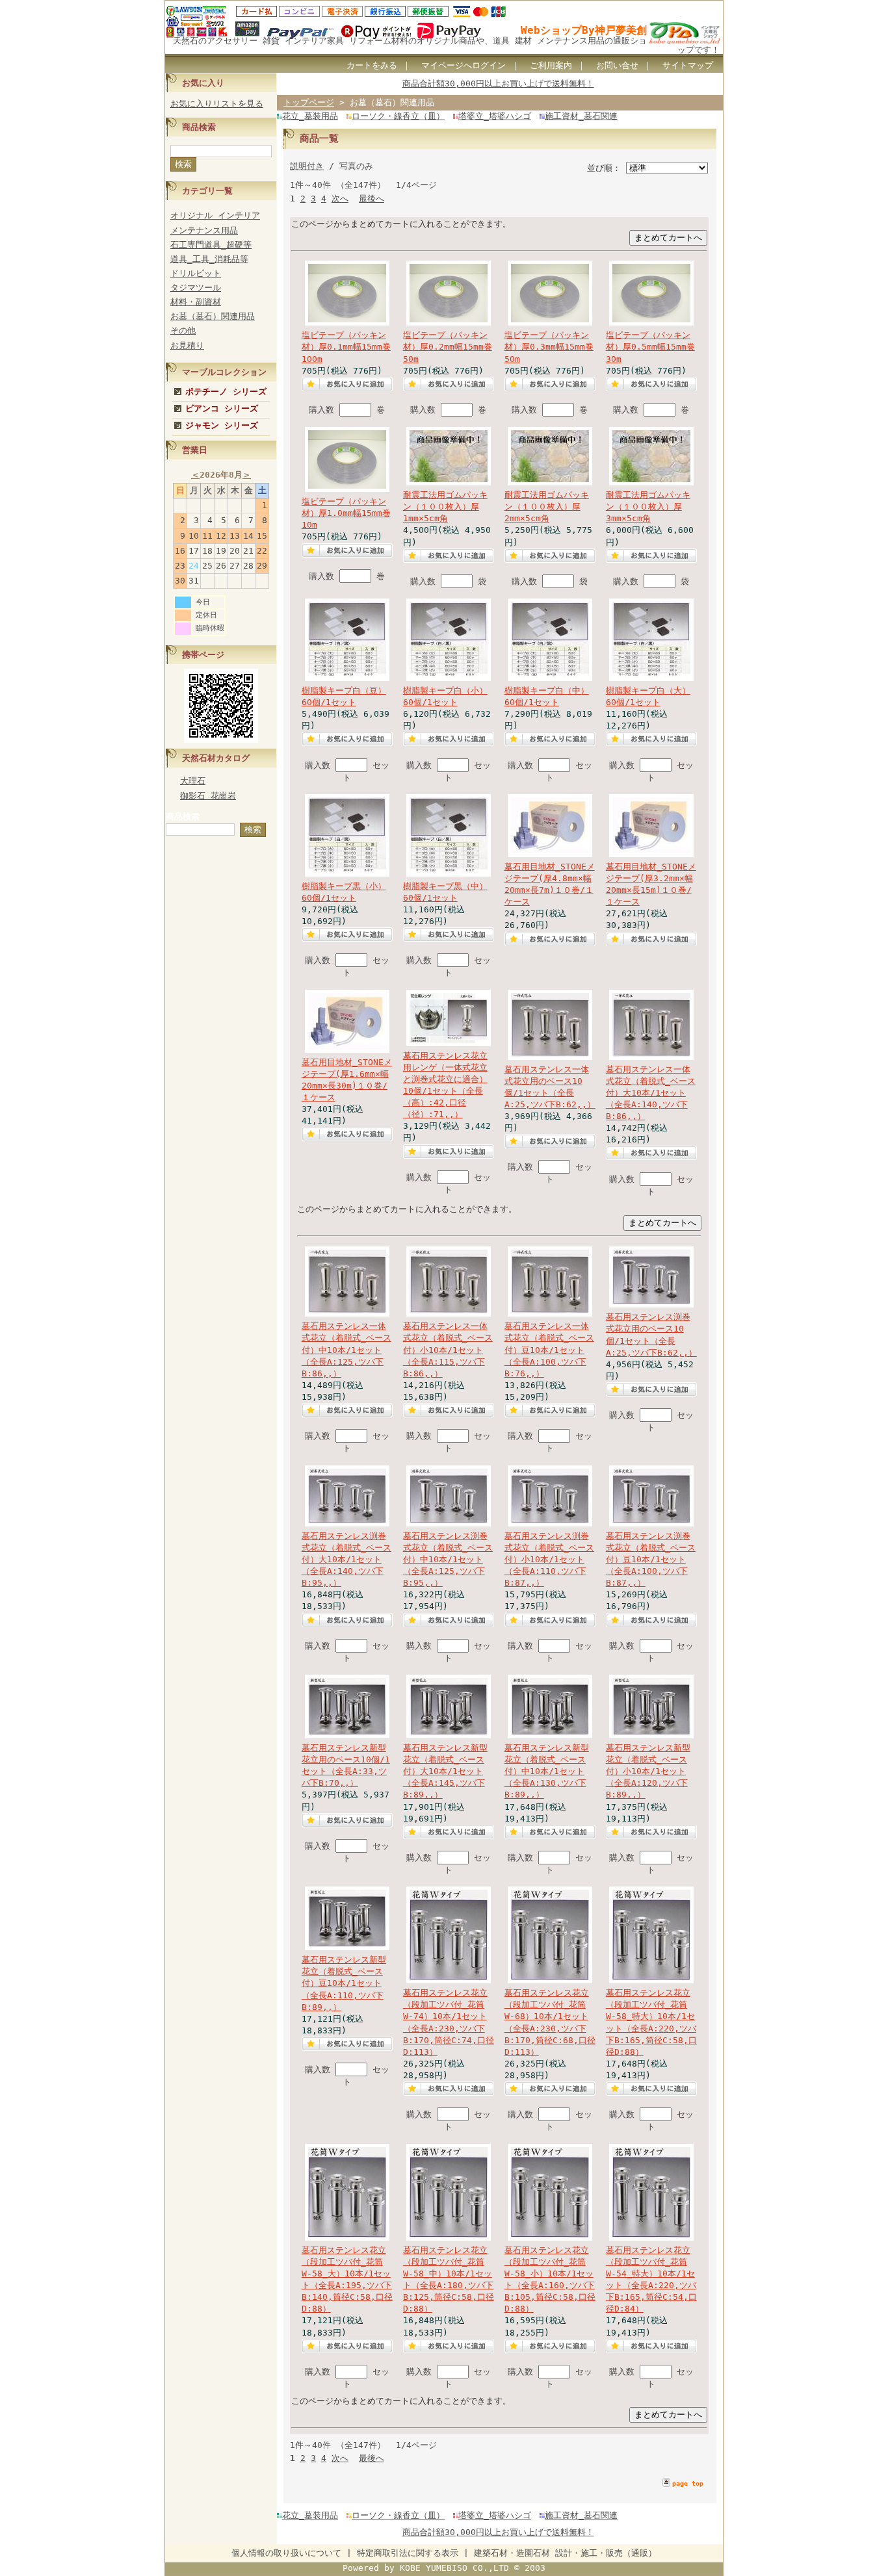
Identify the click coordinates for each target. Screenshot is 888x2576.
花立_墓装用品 (310, 116)
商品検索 (183, 817)
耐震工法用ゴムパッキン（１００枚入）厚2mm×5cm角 (547, 507)
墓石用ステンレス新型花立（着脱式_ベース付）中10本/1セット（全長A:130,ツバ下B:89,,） (547, 1771)
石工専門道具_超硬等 (211, 245)
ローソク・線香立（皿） (398, 116)
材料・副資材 (196, 302)
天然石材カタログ (216, 758)
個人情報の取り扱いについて (286, 2553)
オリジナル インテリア (215, 215)
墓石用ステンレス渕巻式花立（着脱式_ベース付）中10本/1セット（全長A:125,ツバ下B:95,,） (448, 1560)
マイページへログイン (464, 65)
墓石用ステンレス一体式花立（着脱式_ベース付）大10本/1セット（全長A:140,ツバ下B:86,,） (651, 1093)
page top (688, 2483)
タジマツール (196, 288)
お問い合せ (617, 65)
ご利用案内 (551, 65)
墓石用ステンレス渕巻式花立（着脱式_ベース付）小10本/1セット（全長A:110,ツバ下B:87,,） (549, 1560)
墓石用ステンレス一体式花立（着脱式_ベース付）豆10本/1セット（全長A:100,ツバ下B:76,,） (549, 1350)
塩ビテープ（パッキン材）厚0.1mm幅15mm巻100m (346, 347)
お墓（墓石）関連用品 (213, 316)
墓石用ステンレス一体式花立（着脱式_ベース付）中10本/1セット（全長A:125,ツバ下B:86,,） (346, 1350)
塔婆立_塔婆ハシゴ (495, 116)
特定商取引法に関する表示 (408, 2553)
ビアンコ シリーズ (222, 408)
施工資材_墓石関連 (581, 116)
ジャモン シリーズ (222, 425)
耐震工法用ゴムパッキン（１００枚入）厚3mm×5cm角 (648, 507)
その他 (183, 330)
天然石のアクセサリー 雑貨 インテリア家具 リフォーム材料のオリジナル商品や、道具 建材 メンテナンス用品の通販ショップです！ (446, 45)
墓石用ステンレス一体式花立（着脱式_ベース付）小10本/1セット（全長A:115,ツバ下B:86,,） (448, 1350)
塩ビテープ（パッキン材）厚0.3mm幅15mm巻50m (549, 347)
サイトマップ (688, 65)
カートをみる (372, 65)
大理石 (193, 781)
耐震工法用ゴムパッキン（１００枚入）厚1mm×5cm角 (445, 507)
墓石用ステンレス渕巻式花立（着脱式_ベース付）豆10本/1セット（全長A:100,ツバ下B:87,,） (651, 1560)
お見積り (187, 345)
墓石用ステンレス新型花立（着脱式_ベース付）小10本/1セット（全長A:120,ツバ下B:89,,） (648, 1771)
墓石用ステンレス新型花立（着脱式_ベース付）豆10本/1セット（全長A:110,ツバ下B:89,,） (344, 1983)
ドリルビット (196, 273)
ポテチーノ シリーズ (226, 392)
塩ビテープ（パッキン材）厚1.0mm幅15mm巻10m (346, 513)
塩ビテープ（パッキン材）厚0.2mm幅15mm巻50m (448, 347)
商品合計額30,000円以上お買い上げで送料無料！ (498, 84)
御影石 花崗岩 (208, 796)
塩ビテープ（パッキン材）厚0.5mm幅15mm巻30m (650, 347)
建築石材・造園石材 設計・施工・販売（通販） (565, 2553)
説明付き (307, 166)
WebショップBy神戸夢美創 (584, 30)
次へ (340, 199)
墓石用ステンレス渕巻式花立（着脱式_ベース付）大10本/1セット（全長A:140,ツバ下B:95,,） (346, 1560)
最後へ (372, 199)
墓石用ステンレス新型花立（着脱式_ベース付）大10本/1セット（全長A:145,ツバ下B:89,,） (445, 1771)
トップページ (309, 102)
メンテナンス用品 (204, 230)
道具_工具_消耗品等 (209, 259)
